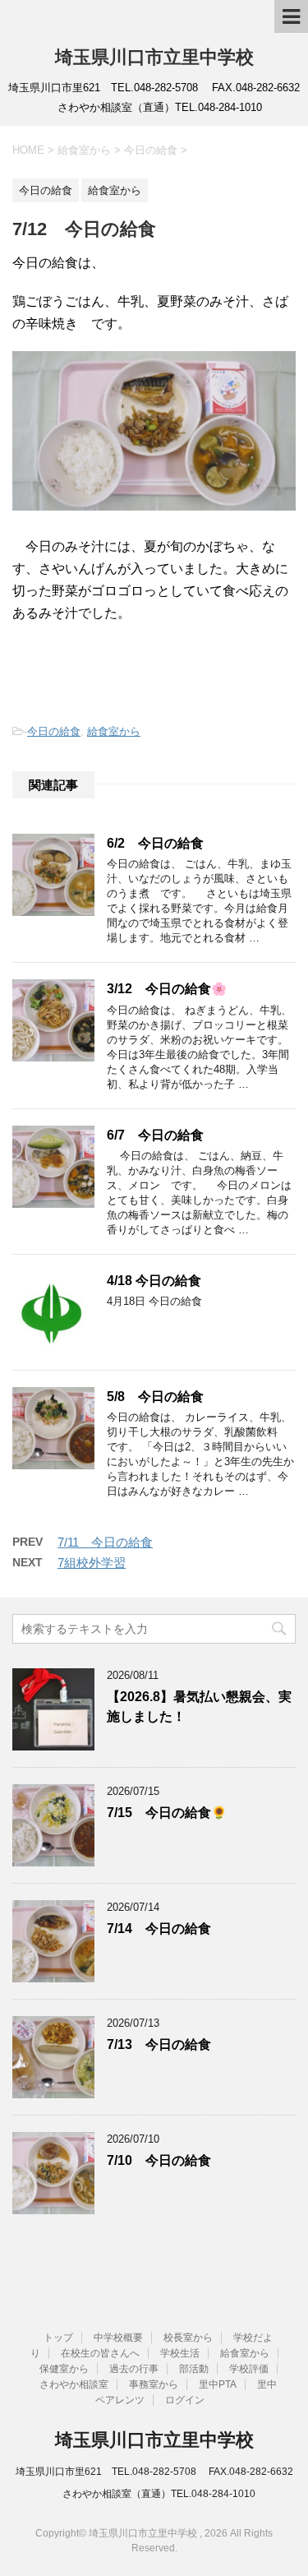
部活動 (194, 2369)
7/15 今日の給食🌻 (167, 1813)
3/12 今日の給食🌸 (167, 989)
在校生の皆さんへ (100, 2353)
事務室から (154, 2384)
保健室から (64, 2369)
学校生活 (180, 2353)
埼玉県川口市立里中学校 (154, 57)
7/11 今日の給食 (105, 1542)
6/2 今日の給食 (155, 843)
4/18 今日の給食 (154, 1281)
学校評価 (249, 2369)
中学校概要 (118, 2338)
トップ (58, 2338)
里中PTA (218, 2384)
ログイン (185, 2400)
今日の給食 (54, 731)
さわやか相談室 (74, 2384)
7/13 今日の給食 (159, 2044)
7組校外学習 (92, 1563)
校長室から (188, 2338)
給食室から (114, 731)
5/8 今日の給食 (155, 1397)
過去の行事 (134, 2369)
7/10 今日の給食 (159, 2160)
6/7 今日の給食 (155, 1135)
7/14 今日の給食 (159, 1929)
